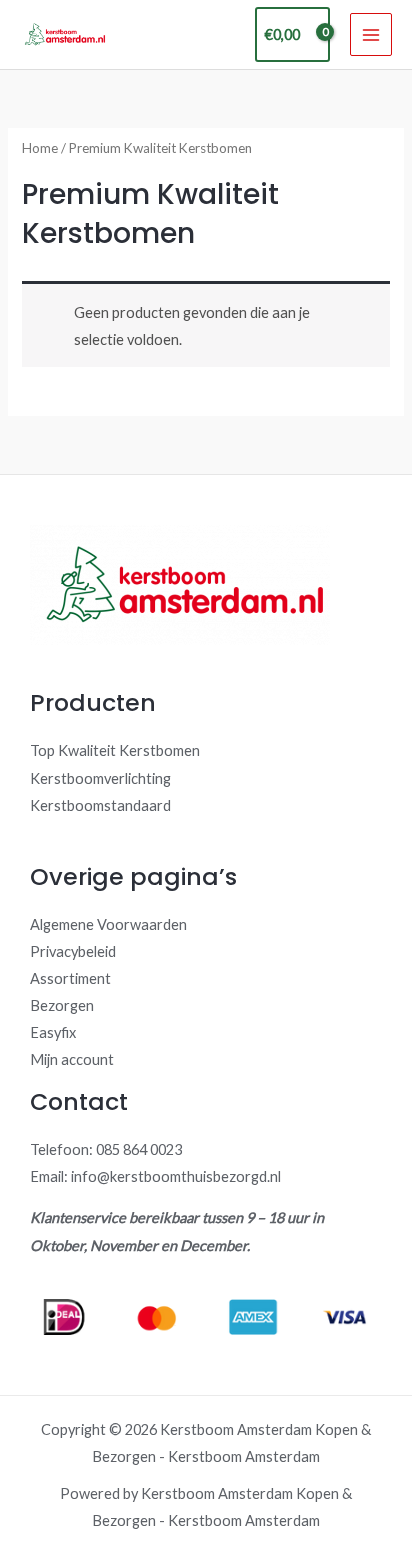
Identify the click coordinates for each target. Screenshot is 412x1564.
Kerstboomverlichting (100, 778)
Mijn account (72, 1059)
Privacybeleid (73, 951)
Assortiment (70, 978)
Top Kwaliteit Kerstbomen (115, 750)
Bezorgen (62, 1005)
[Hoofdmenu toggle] (371, 34)
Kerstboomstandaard (100, 805)
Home (40, 148)
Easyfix (53, 1032)
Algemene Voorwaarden (108, 924)
